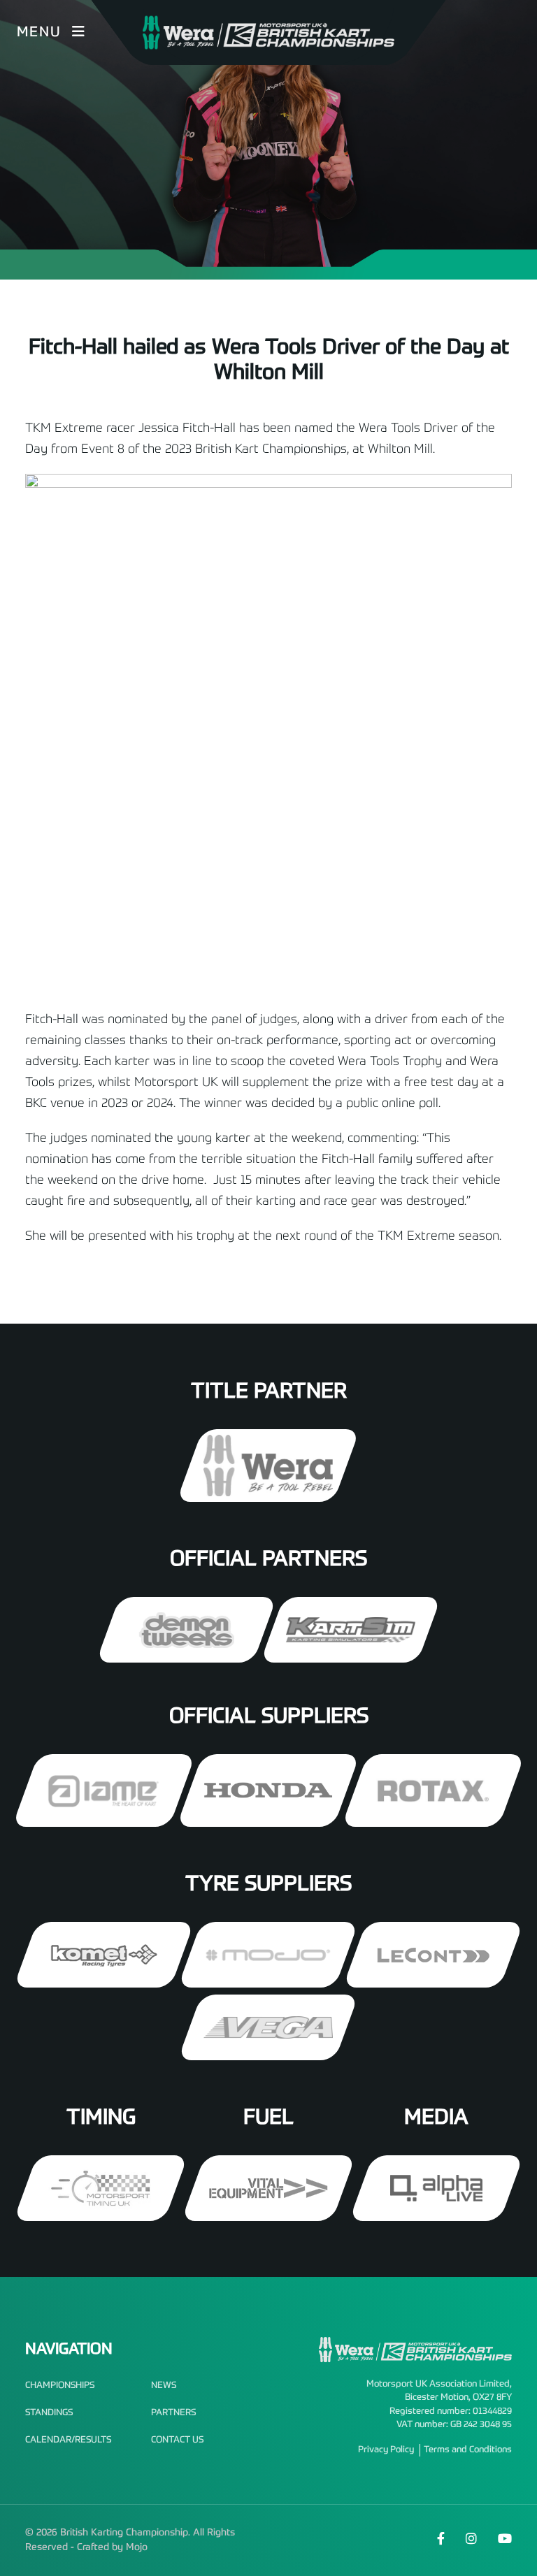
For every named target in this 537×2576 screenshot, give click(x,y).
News (164, 2386)
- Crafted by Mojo (109, 2547)
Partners (173, 2413)
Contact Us (177, 2440)
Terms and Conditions (468, 2450)
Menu (39, 33)
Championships (60, 2386)
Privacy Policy (386, 2450)
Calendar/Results (68, 2440)
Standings (49, 2413)
